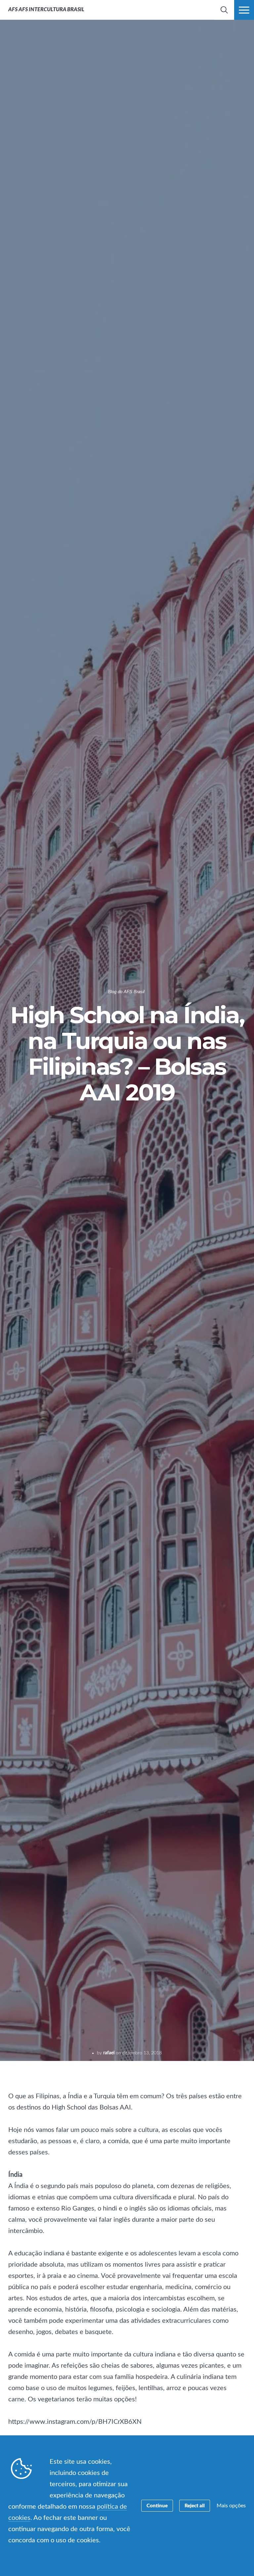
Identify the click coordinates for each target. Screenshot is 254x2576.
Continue (157, 2506)
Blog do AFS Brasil (126, 992)
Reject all (195, 2506)
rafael (109, 2053)
